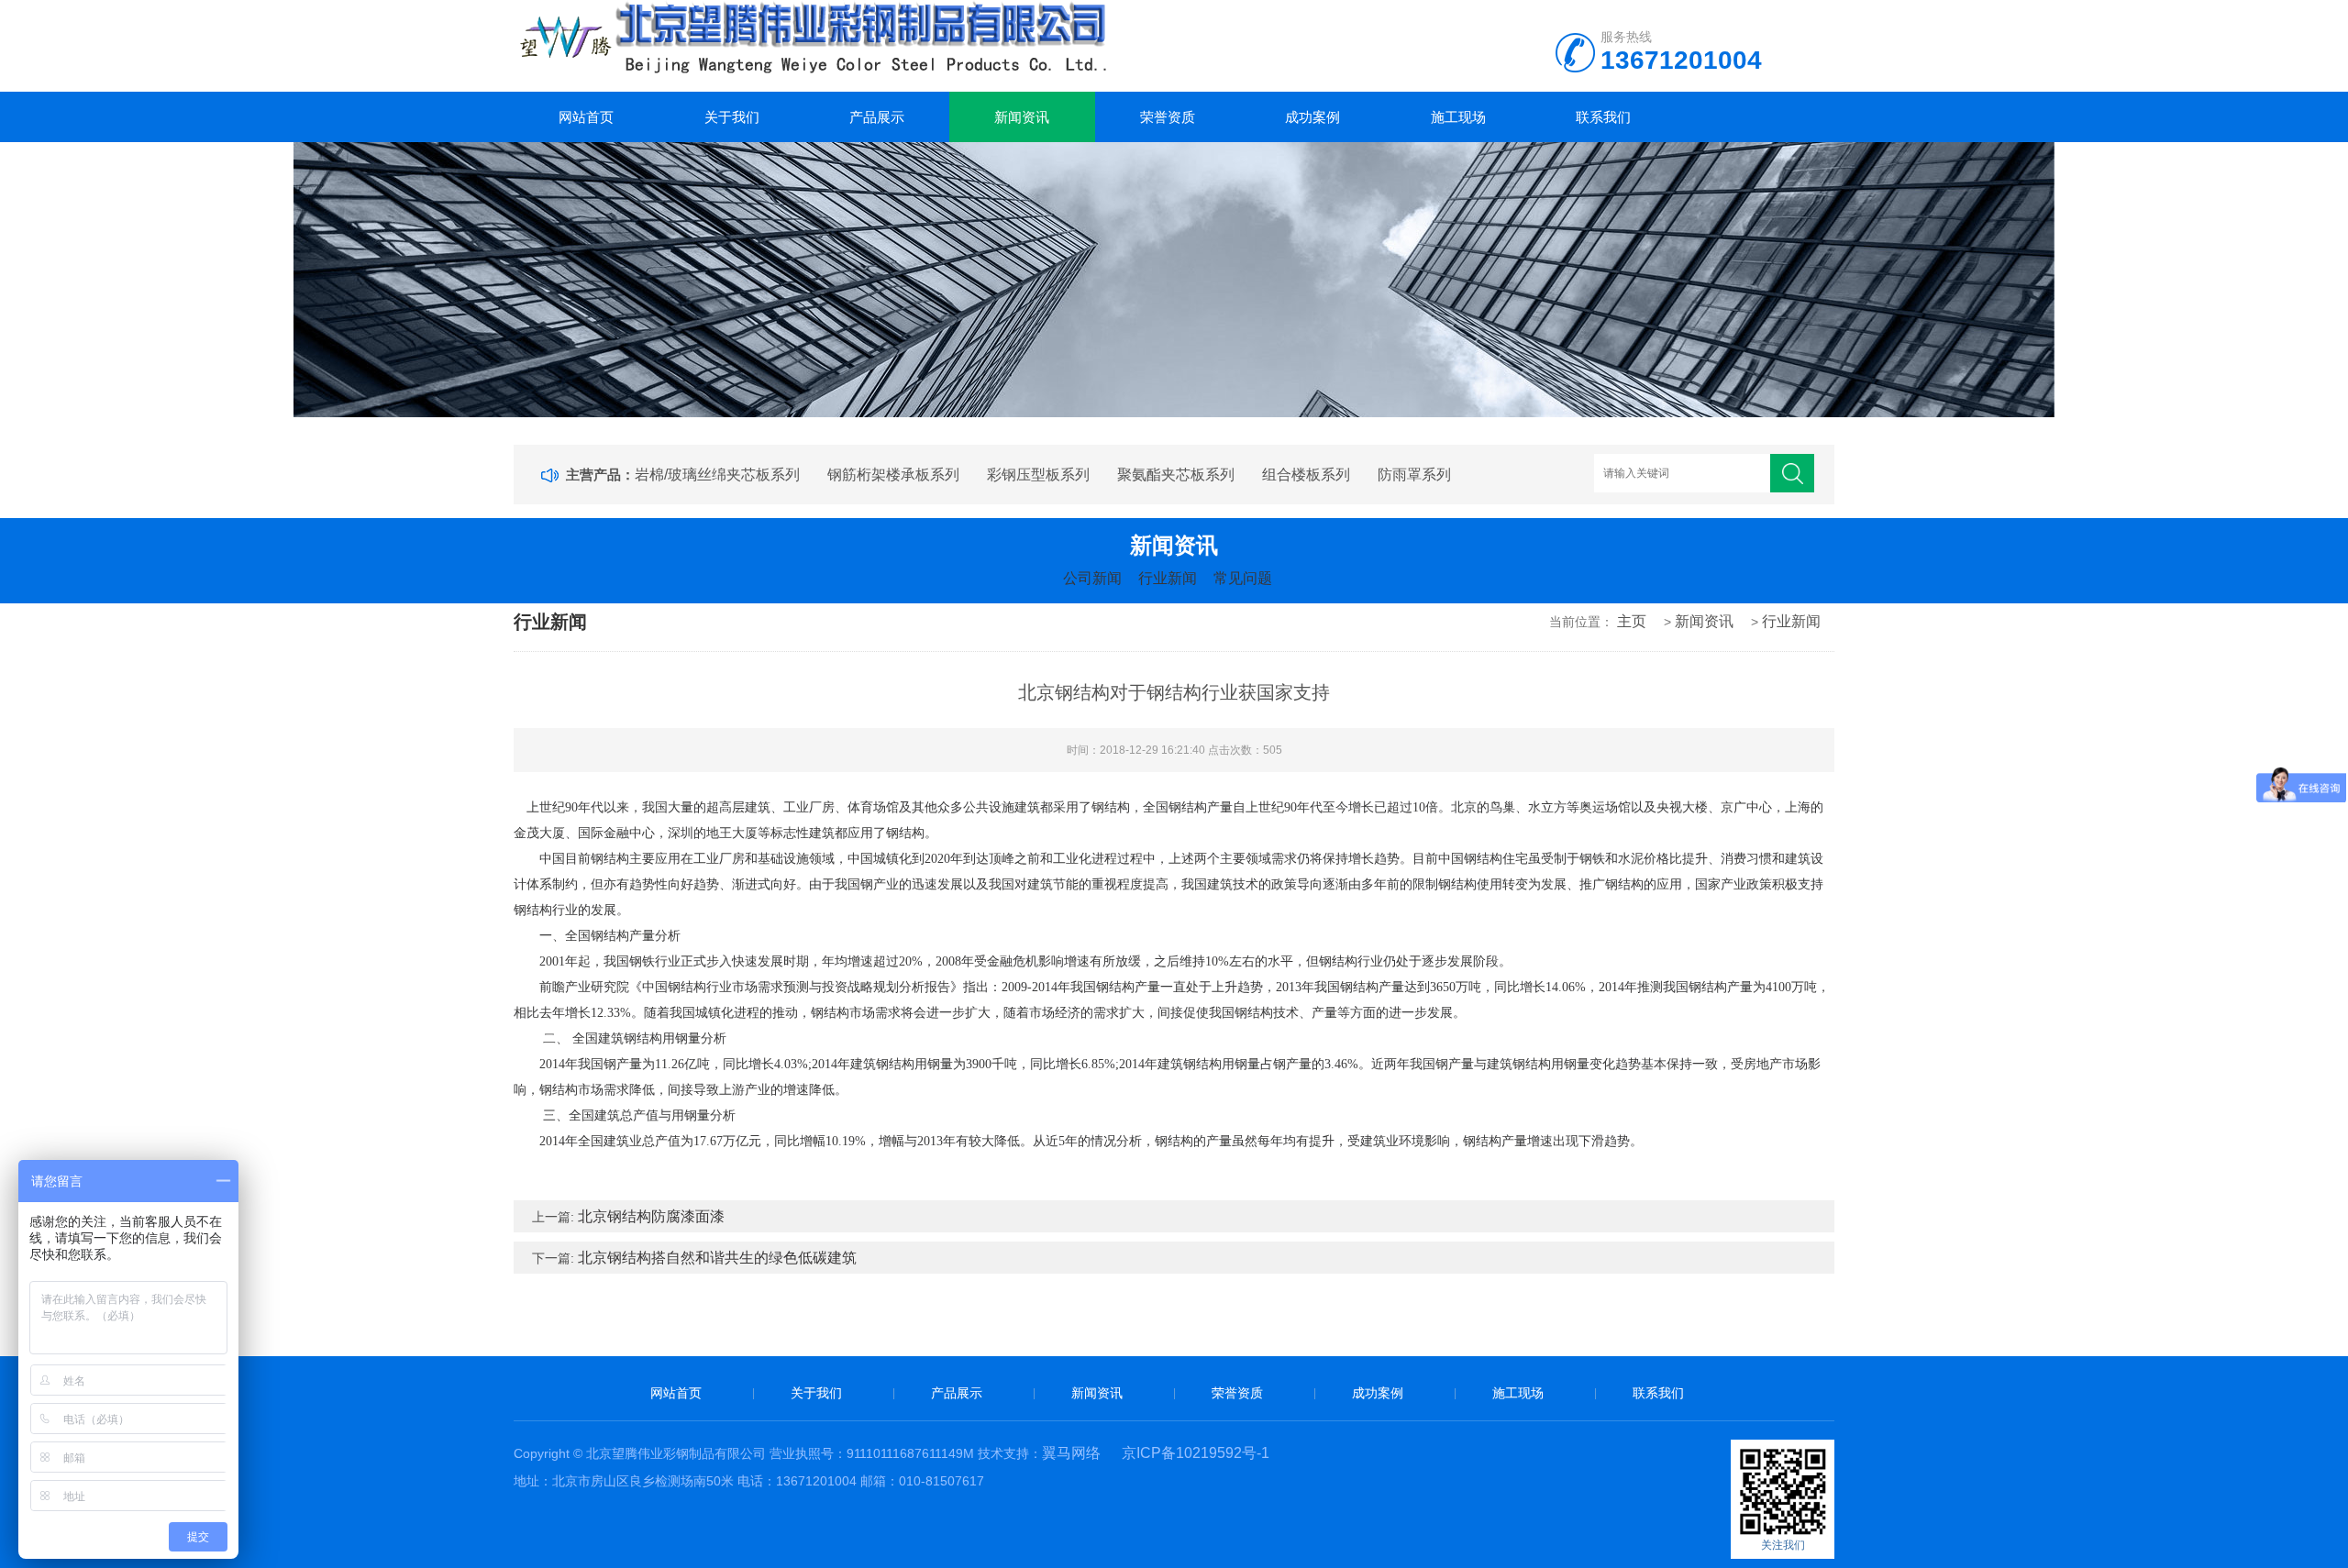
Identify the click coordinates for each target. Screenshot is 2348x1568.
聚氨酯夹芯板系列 (1176, 475)
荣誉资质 (1168, 117)
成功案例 (1312, 117)
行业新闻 (1168, 578)
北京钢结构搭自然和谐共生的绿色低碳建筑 (717, 1258)
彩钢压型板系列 (1038, 475)
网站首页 (586, 117)
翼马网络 (1071, 1453)
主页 (1632, 621)
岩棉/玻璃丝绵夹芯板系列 (717, 475)
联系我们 (1603, 117)
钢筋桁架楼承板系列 (893, 475)
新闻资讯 (1022, 117)
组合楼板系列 (1306, 475)
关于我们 (732, 117)
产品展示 (877, 117)
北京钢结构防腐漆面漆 (651, 1216)
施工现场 (1458, 117)
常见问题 (1243, 578)
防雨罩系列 (1414, 475)
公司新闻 (1092, 578)
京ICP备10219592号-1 (1196, 1453)
